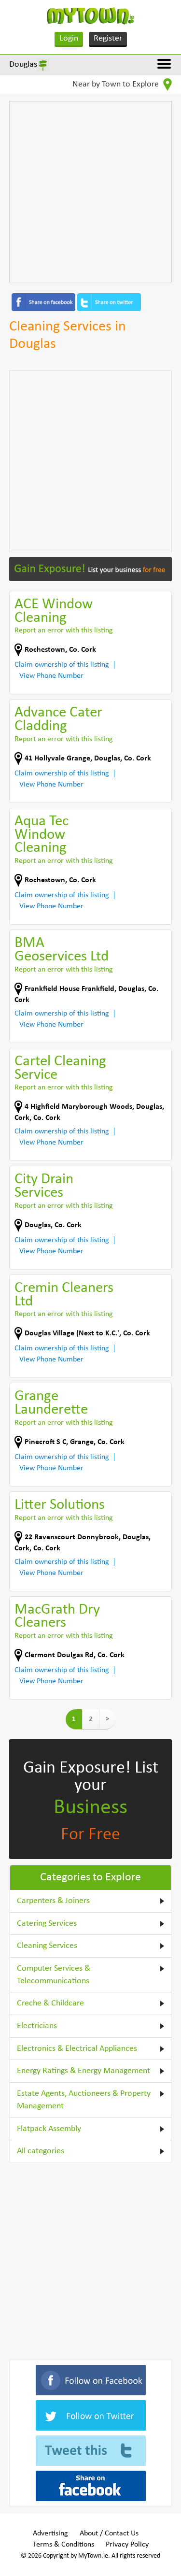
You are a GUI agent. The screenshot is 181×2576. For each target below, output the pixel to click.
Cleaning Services (47, 1946)
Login (69, 38)
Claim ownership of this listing (62, 665)
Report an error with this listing (64, 630)
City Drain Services (44, 1186)
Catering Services (47, 1924)
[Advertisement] (90, 192)
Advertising (50, 2533)
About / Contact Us (109, 2533)
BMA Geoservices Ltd (62, 950)
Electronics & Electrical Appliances (77, 2049)
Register (108, 38)
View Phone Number (51, 676)
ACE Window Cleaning (54, 611)
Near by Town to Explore (117, 84)
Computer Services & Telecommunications (54, 1975)
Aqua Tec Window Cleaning (42, 835)
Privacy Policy (127, 2545)
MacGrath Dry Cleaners (57, 1617)
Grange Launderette (51, 1403)
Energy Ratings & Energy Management (84, 2071)
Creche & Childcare (50, 2003)
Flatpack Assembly (49, 2129)
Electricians (37, 2026)
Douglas (23, 64)
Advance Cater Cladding (58, 720)
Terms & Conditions (63, 2545)
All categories (41, 2151)
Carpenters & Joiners (53, 1901)
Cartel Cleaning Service (60, 1068)
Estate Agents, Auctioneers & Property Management (84, 2100)
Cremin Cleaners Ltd (64, 1295)
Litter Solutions (60, 1505)
